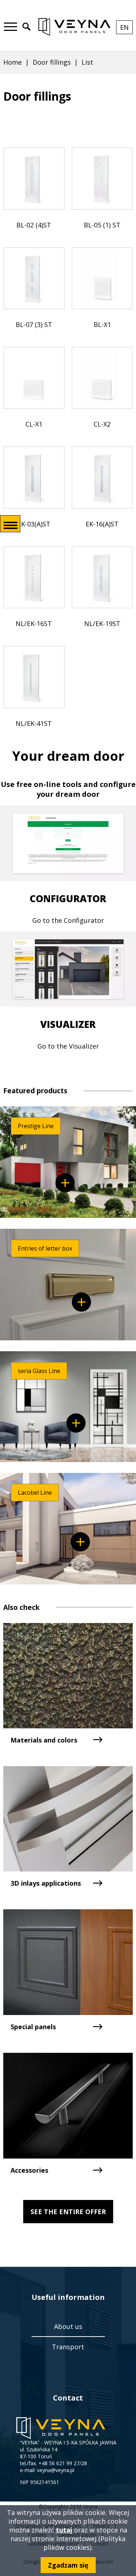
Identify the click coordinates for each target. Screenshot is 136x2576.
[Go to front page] (74, 27)
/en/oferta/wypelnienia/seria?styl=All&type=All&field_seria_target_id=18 (65, 1183)
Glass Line (76, 1423)
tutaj (64, 2530)
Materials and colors (44, 1740)
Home (13, 62)
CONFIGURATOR (68, 899)
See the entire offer (68, 2212)
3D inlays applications (46, 1883)
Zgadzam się (68, 2565)
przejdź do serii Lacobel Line (80, 1542)
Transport (68, 2347)
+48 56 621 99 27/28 (63, 2463)
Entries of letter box (81, 1302)
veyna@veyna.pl (56, 2470)
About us (68, 2326)
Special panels (33, 2027)
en (126, 29)
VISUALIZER (68, 1024)
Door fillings (52, 62)
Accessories (29, 2170)
